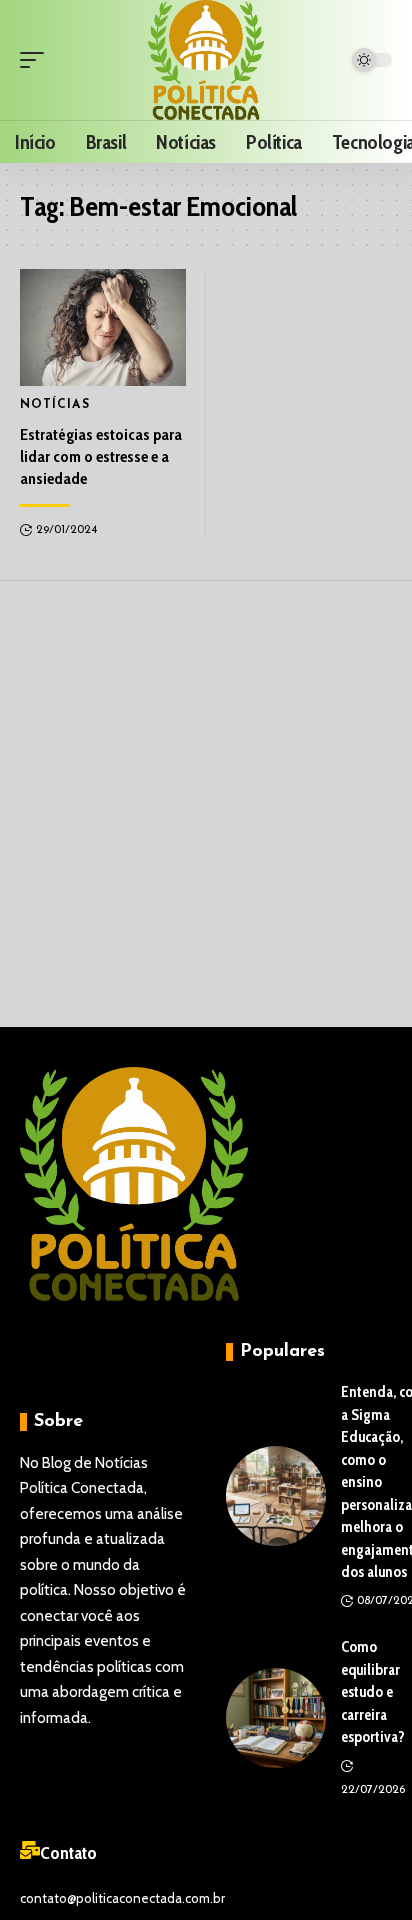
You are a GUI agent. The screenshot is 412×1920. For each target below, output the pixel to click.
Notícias (55, 405)
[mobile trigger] (37, 60)
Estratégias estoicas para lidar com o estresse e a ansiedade (101, 457)
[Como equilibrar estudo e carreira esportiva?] (276, 1718)
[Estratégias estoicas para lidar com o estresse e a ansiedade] (103, 327)
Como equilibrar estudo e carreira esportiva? (373, 1692)
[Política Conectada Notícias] (206, 60)
